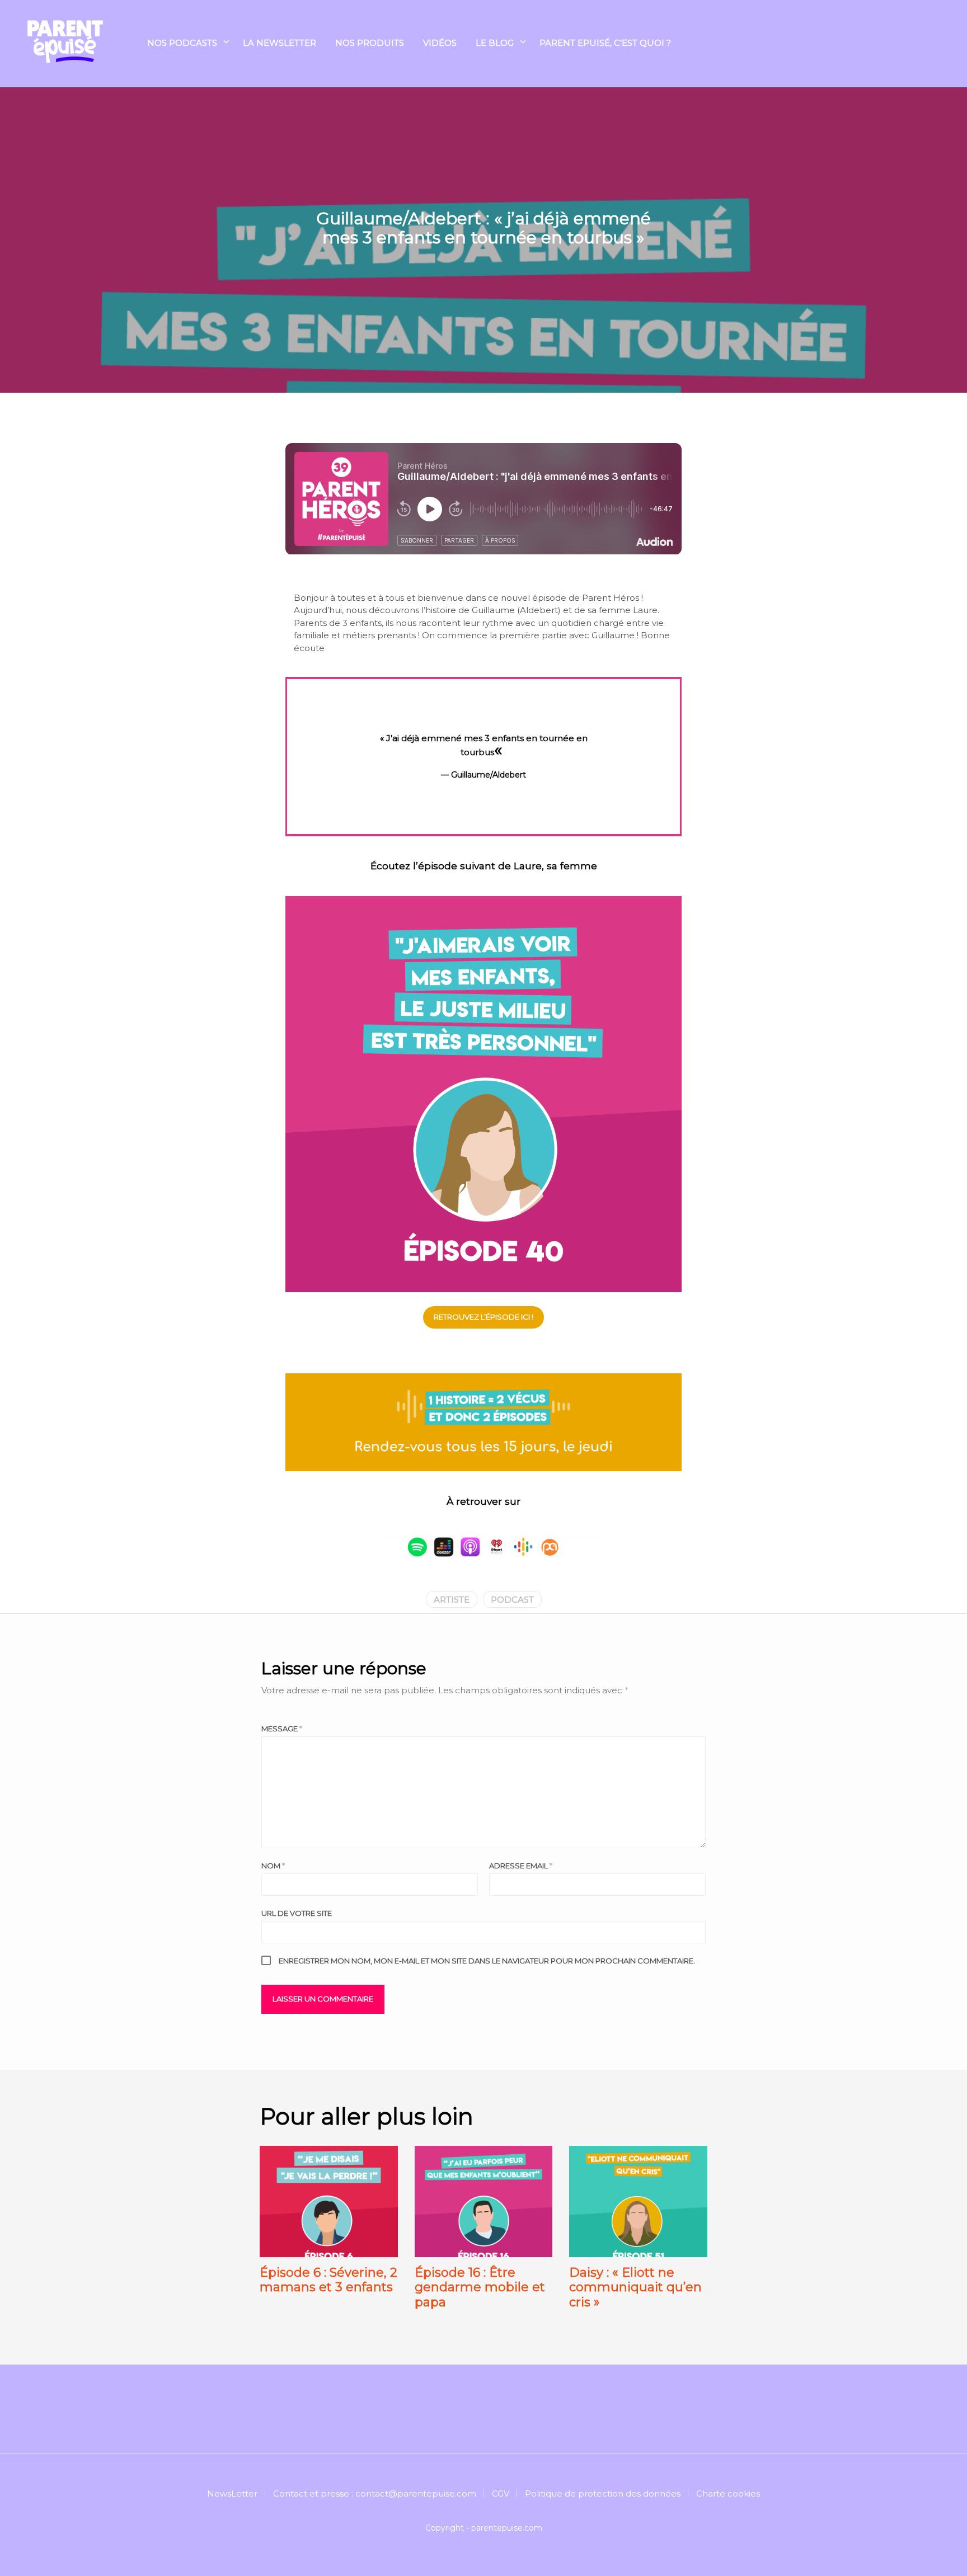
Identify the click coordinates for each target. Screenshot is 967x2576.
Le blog (495, 43)
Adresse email (521, 1866)
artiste (452, 1600)
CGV (501, 2493)
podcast (512, 1600)
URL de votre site (297, 1913)
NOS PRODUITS (370, 43)
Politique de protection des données (603, 2493)
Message (282, 1729)
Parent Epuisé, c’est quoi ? (605, 43)
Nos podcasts (182, 43)
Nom (273, 1866)
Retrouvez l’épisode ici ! (483, 1317)
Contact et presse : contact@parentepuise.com (375, 2493)
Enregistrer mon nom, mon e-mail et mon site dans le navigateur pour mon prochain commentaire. (487, 1961)
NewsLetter (232, 2493)
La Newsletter (280, 43)
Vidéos (440, 43)
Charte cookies (728, 2493)
